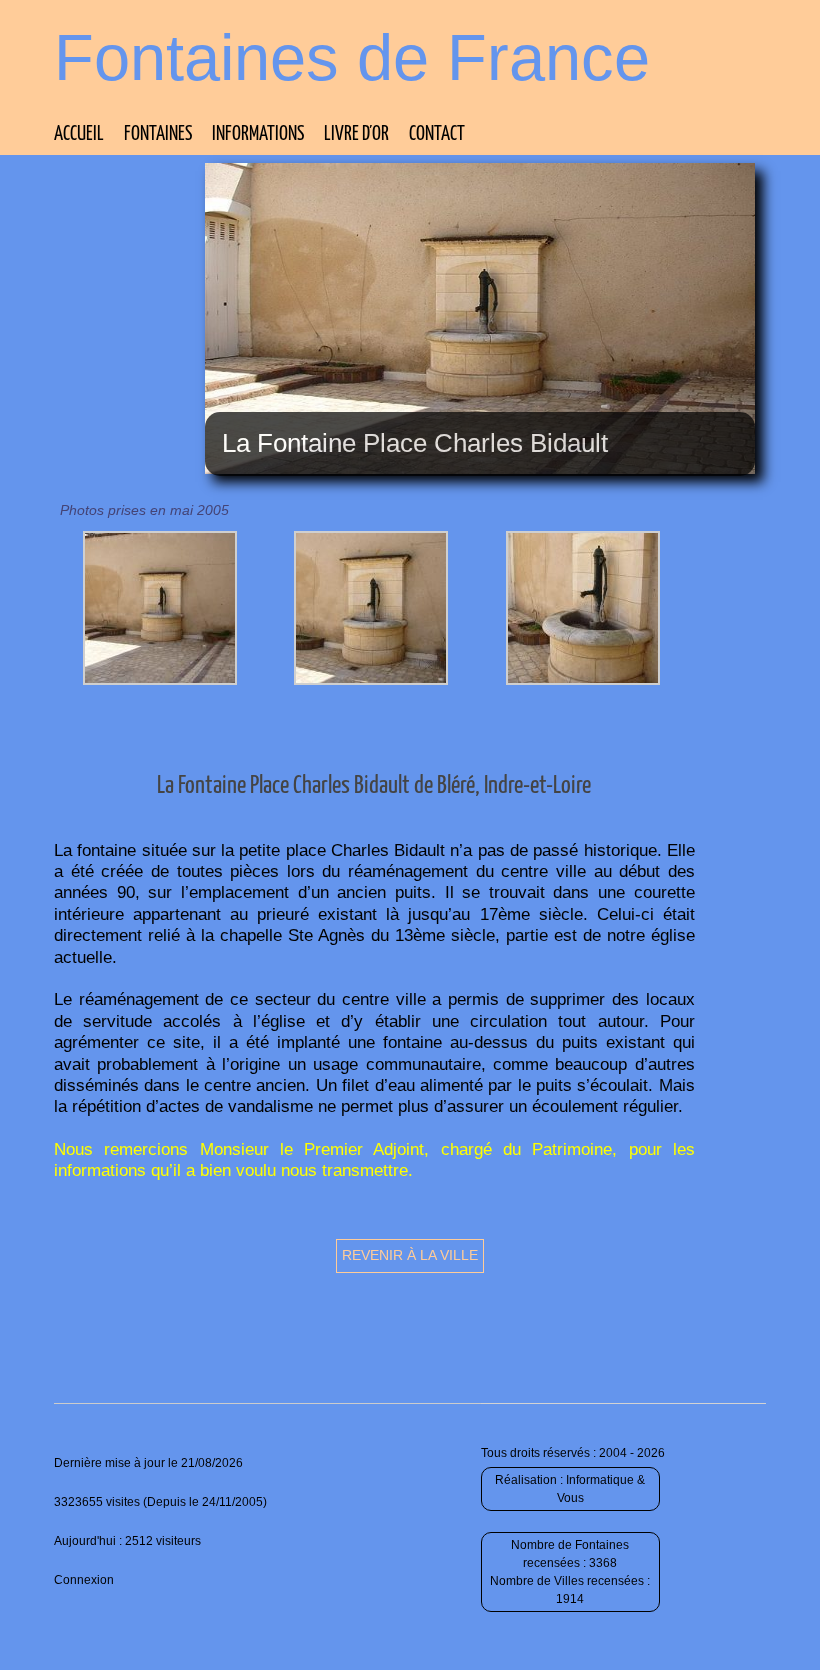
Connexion (84, 1580)
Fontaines (158, 134)
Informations (258, 134)
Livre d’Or (356, 134)
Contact (437, 134)
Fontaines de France (352, 57)
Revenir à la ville (410, 1255)
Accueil (79, 134)
